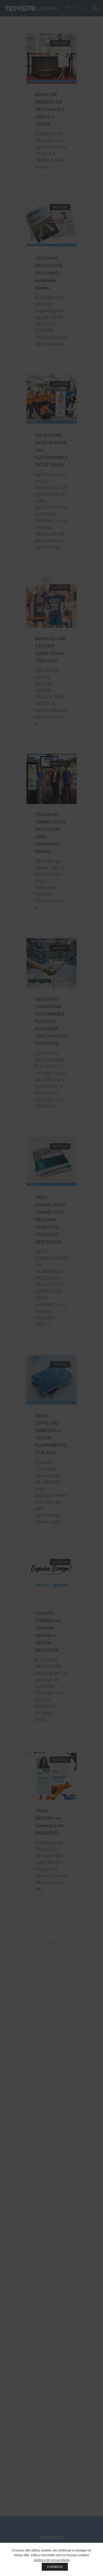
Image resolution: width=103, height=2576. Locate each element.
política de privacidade (52, 2560)
